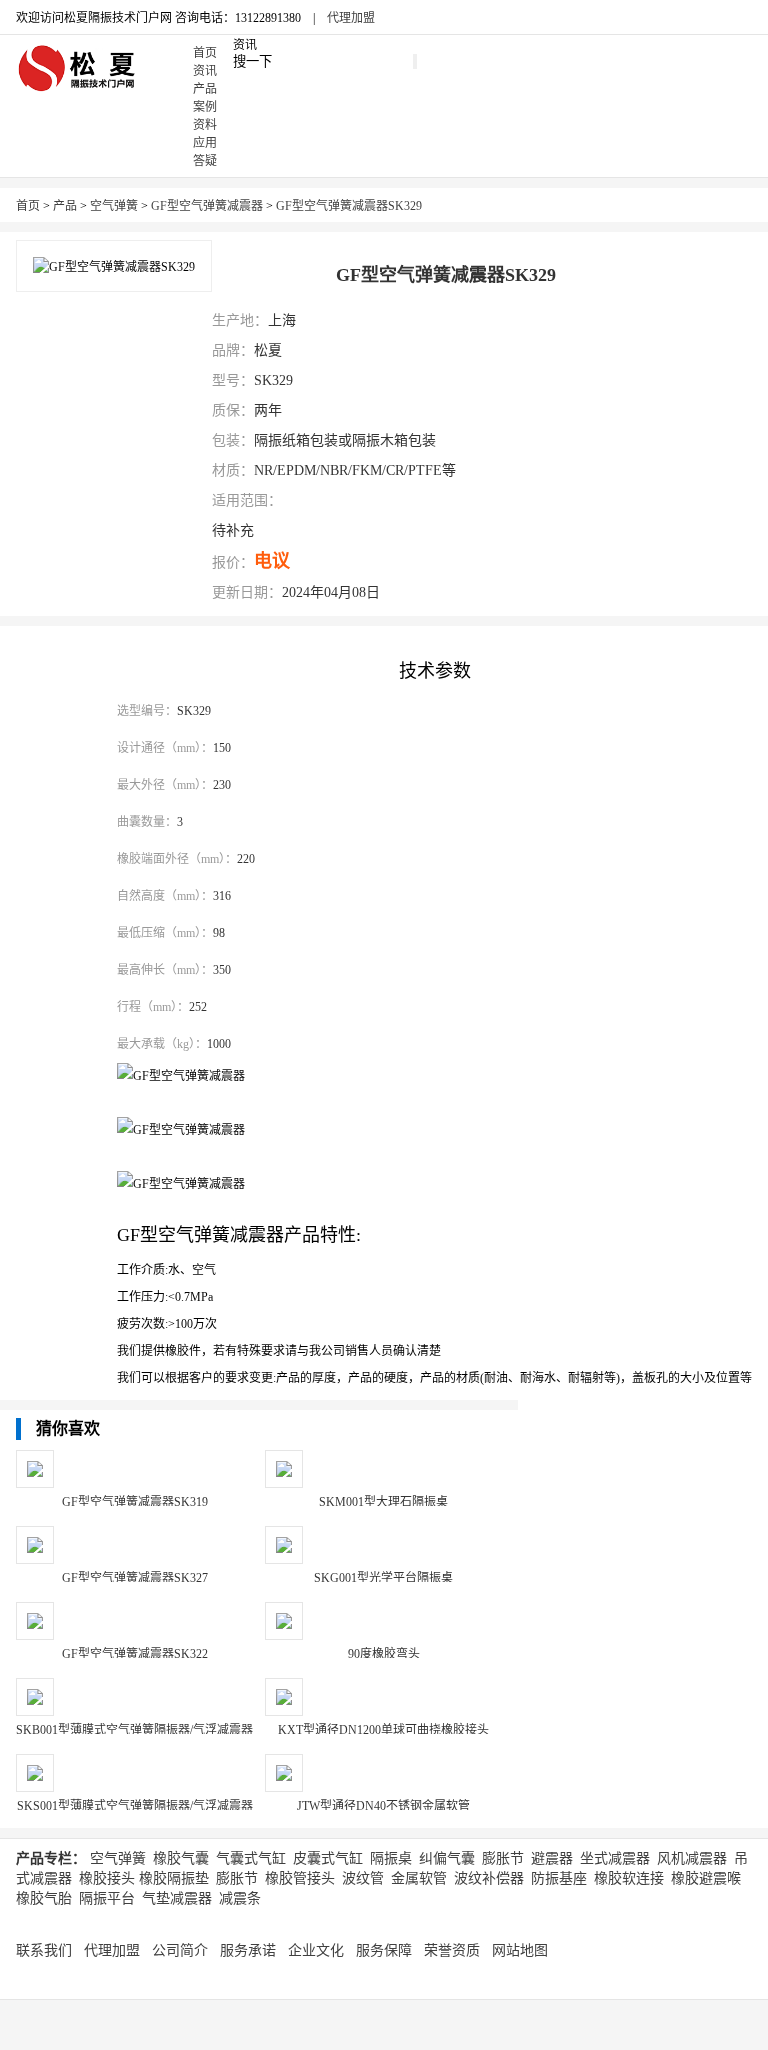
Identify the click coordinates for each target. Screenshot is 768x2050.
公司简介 (180, 1950)
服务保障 (384, 1950)
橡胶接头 (107, 1878)
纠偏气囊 (447, 1858)
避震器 (552, 1858)
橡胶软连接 (629, 1878)
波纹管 (363, 1878)
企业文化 (316, 1950)
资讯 (205, 71)
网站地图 (520, 1950)
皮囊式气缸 (328, 1858)
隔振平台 (107, 1898)
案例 (205, 107)
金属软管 (419, 1878)
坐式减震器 (615, 1858)
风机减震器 (692, 1858)
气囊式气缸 (251, 1858)
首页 (205, 53)
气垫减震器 (177, 1898)
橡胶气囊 (181, 1858)
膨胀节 (503, 1858)
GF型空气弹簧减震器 (207, 206)
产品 (205, 89)
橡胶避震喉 (706, 1878)
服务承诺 (248, 1950)
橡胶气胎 (44, 1898)
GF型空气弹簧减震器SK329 (349, 206)
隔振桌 (391, 1858)
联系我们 (44, 1950)
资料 (205, 125)
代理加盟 (351, 18)
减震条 (240, 1898)
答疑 (205, 161)
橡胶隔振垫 (174, 1878)
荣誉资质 (452, 1950)
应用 (205, 143)
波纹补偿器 (489, 1878)
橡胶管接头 (300, 1878)
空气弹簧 (114, 206)
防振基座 (559, 1878)
